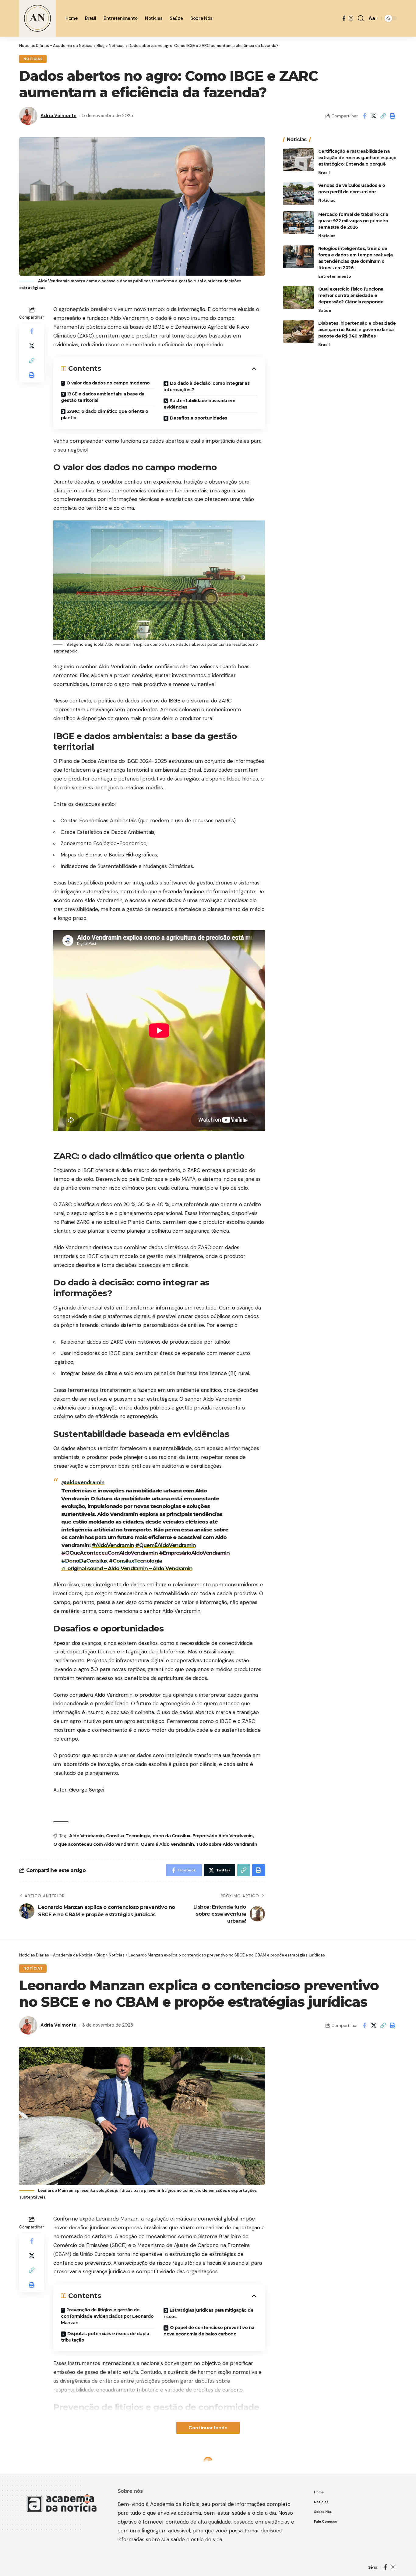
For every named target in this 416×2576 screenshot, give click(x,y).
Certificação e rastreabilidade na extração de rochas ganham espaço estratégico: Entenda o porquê (357, 158)
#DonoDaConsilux (84, 1561)
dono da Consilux (171, 1836)
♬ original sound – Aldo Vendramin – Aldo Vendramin (127, 1568)
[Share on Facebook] (364, 116)
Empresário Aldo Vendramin (223, 1836)
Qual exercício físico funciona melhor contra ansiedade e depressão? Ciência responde (351, 295)
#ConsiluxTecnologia (135, 1561)
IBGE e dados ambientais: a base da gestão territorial (103, 397)
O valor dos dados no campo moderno (108, 383)
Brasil (324, 173)
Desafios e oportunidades (199, 418)
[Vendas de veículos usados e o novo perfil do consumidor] (298, 194)
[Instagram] (351, 18)
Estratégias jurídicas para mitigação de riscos (208, 2313)
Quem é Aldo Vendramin (167, 1844)
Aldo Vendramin (86, 1836)
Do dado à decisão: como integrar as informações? (206, 386)
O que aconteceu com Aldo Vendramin (96, 1844)
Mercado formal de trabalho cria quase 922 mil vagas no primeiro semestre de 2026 (353, 221)
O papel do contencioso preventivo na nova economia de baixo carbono (209, 2331)
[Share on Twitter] (374, 116)
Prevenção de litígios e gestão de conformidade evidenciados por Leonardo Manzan (107, 2316)
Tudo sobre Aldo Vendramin (227, 1844)
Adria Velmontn (58, 116)
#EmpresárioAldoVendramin (194, 1553)
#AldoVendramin (113, 1545)
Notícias (33, 59)
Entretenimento (335, 276)
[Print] (393, 116)
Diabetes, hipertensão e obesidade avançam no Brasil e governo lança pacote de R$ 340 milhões (357, 330)
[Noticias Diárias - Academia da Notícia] (37, 18)
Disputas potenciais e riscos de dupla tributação (105, 2337)
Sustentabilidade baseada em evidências (199, 404)
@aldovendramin (83, 1482)
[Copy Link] (383, 116)
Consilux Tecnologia (128, 1836)
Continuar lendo (208, 2428)
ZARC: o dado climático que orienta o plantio (105, 414)
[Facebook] (344, 18)
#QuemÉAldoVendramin (166, 1545)
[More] (393, 2532)
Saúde (325, 311)
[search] (361, 18)
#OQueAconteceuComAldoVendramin (109, 1553)
